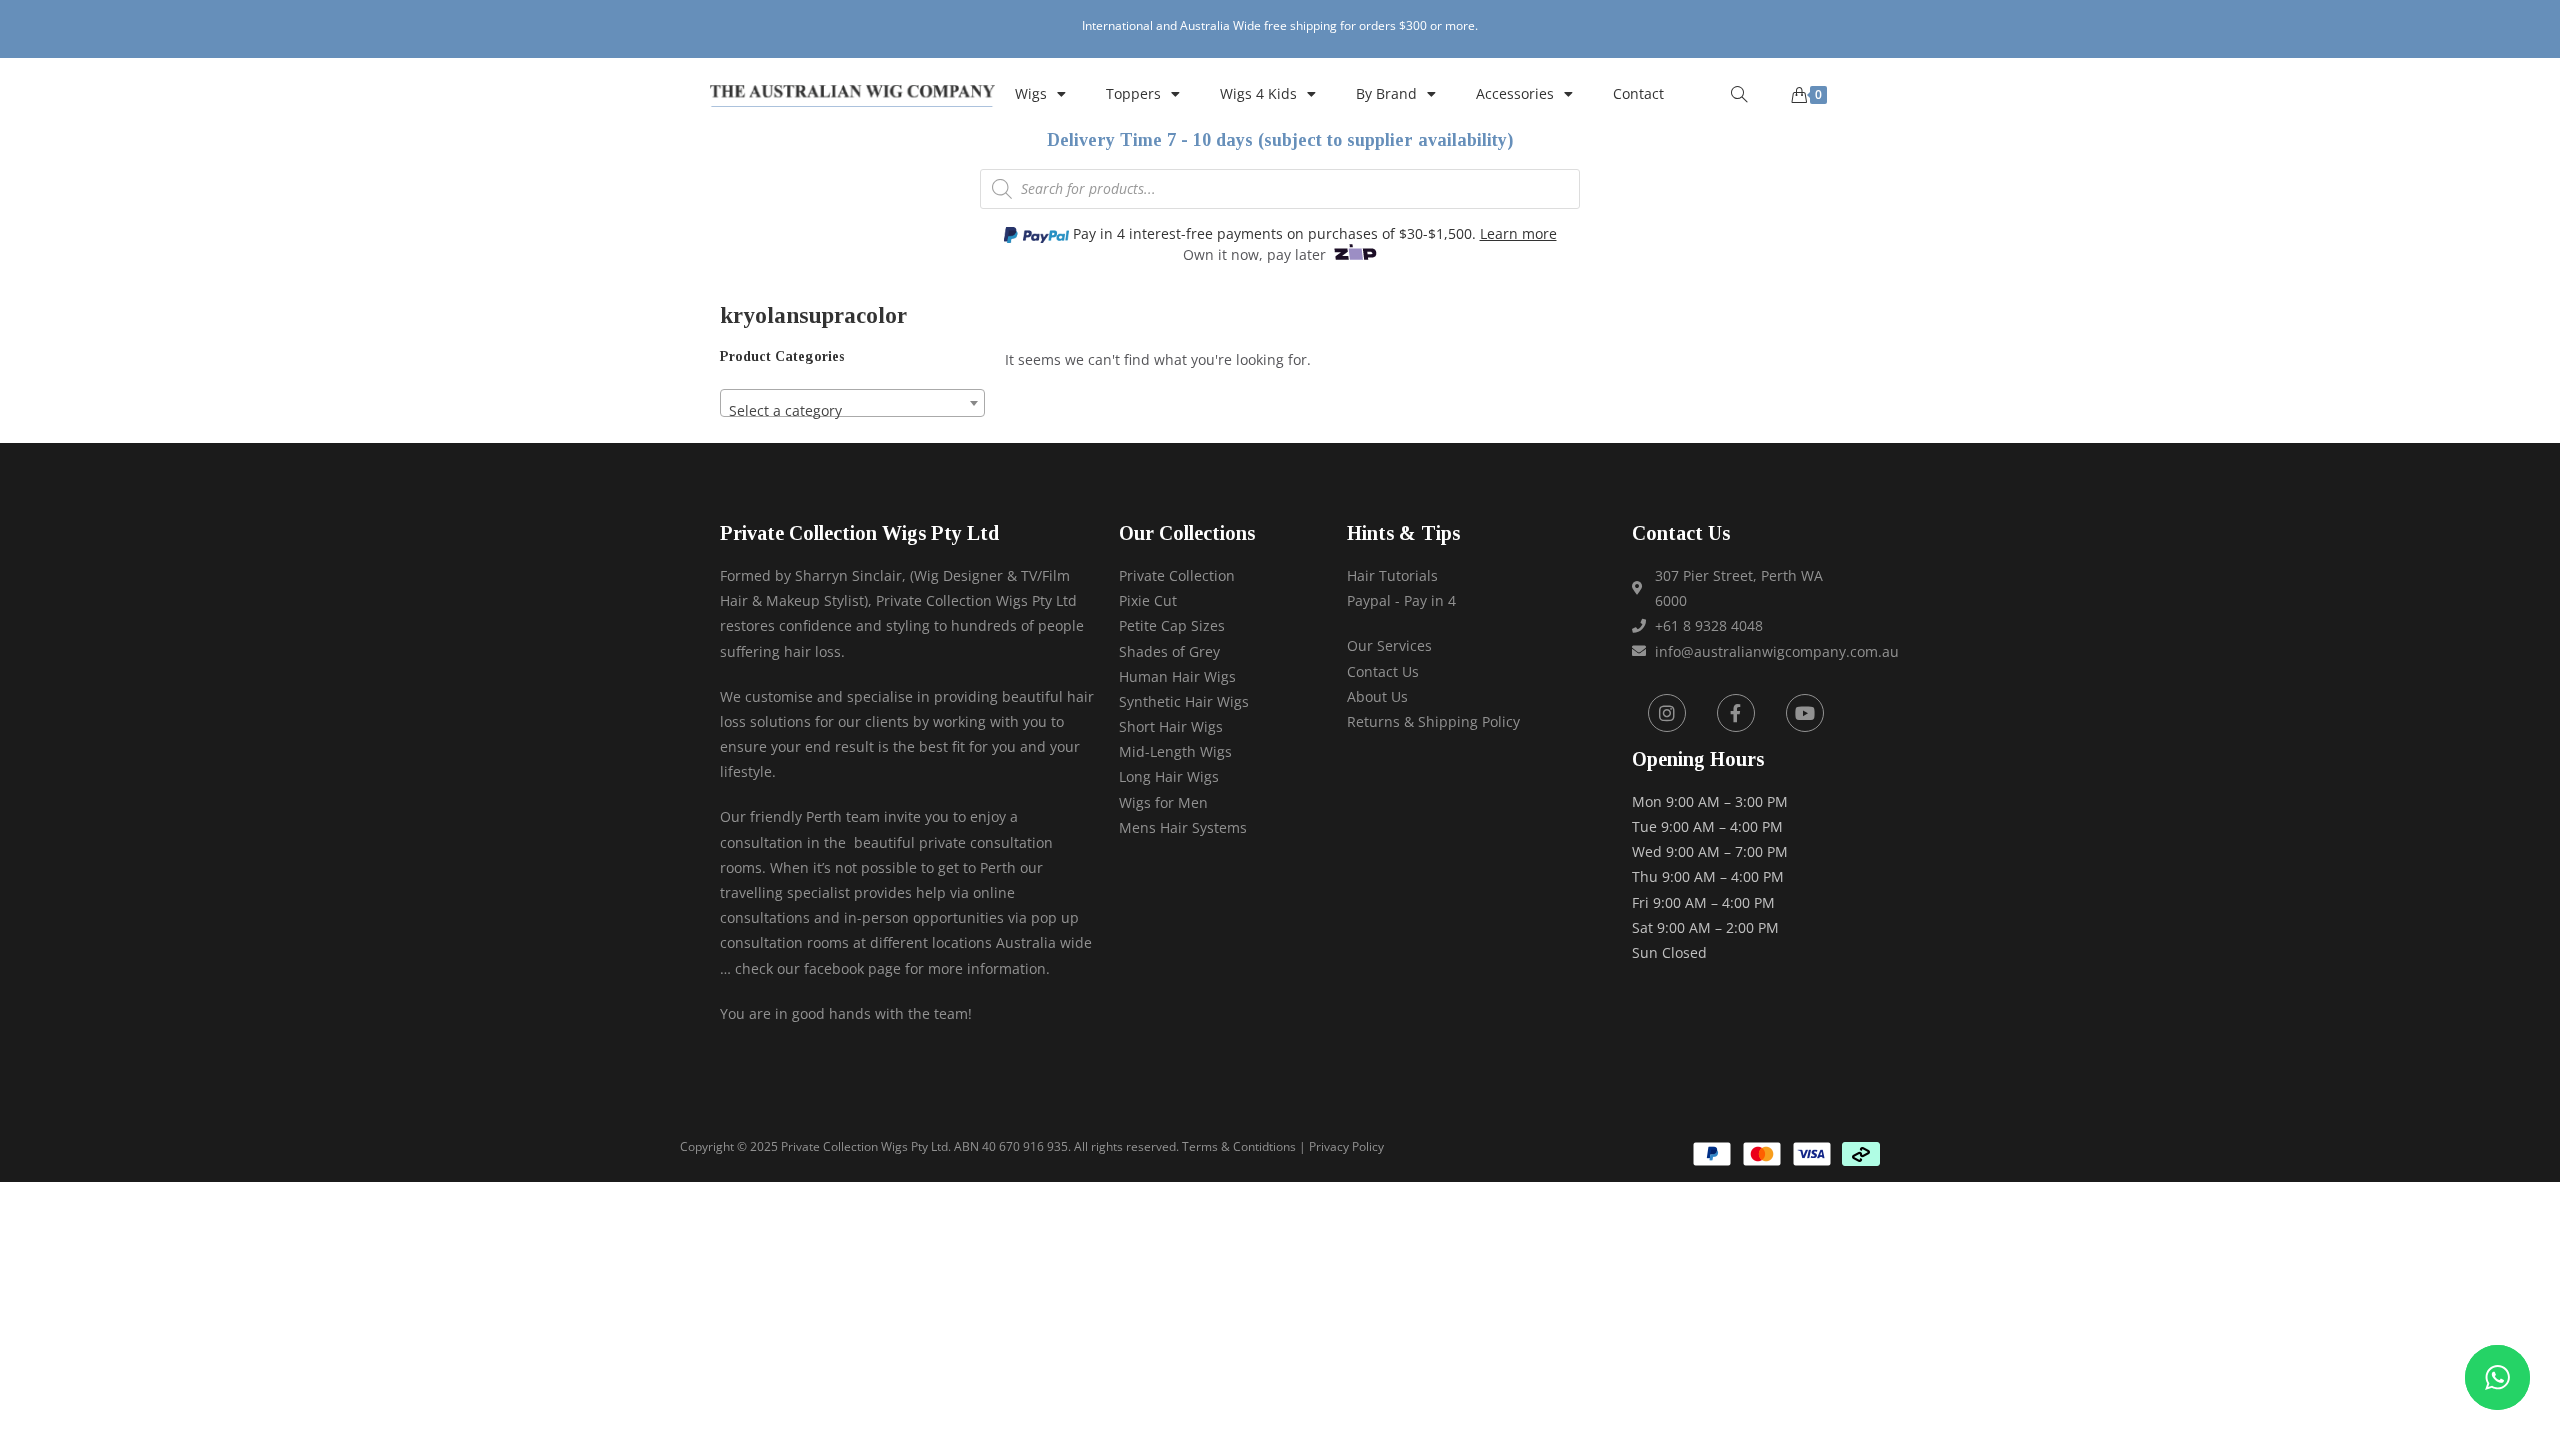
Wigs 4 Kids (1258, 93)
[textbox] (852, 411)
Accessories (1515, 93)
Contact (1638, 93)
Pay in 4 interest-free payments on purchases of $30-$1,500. (1313, 233)
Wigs (1031, 93)
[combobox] (852, 403)
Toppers (1133, 93)
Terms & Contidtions (1239, 1146)
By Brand (1386, 93)
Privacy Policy (1346, 1146)
